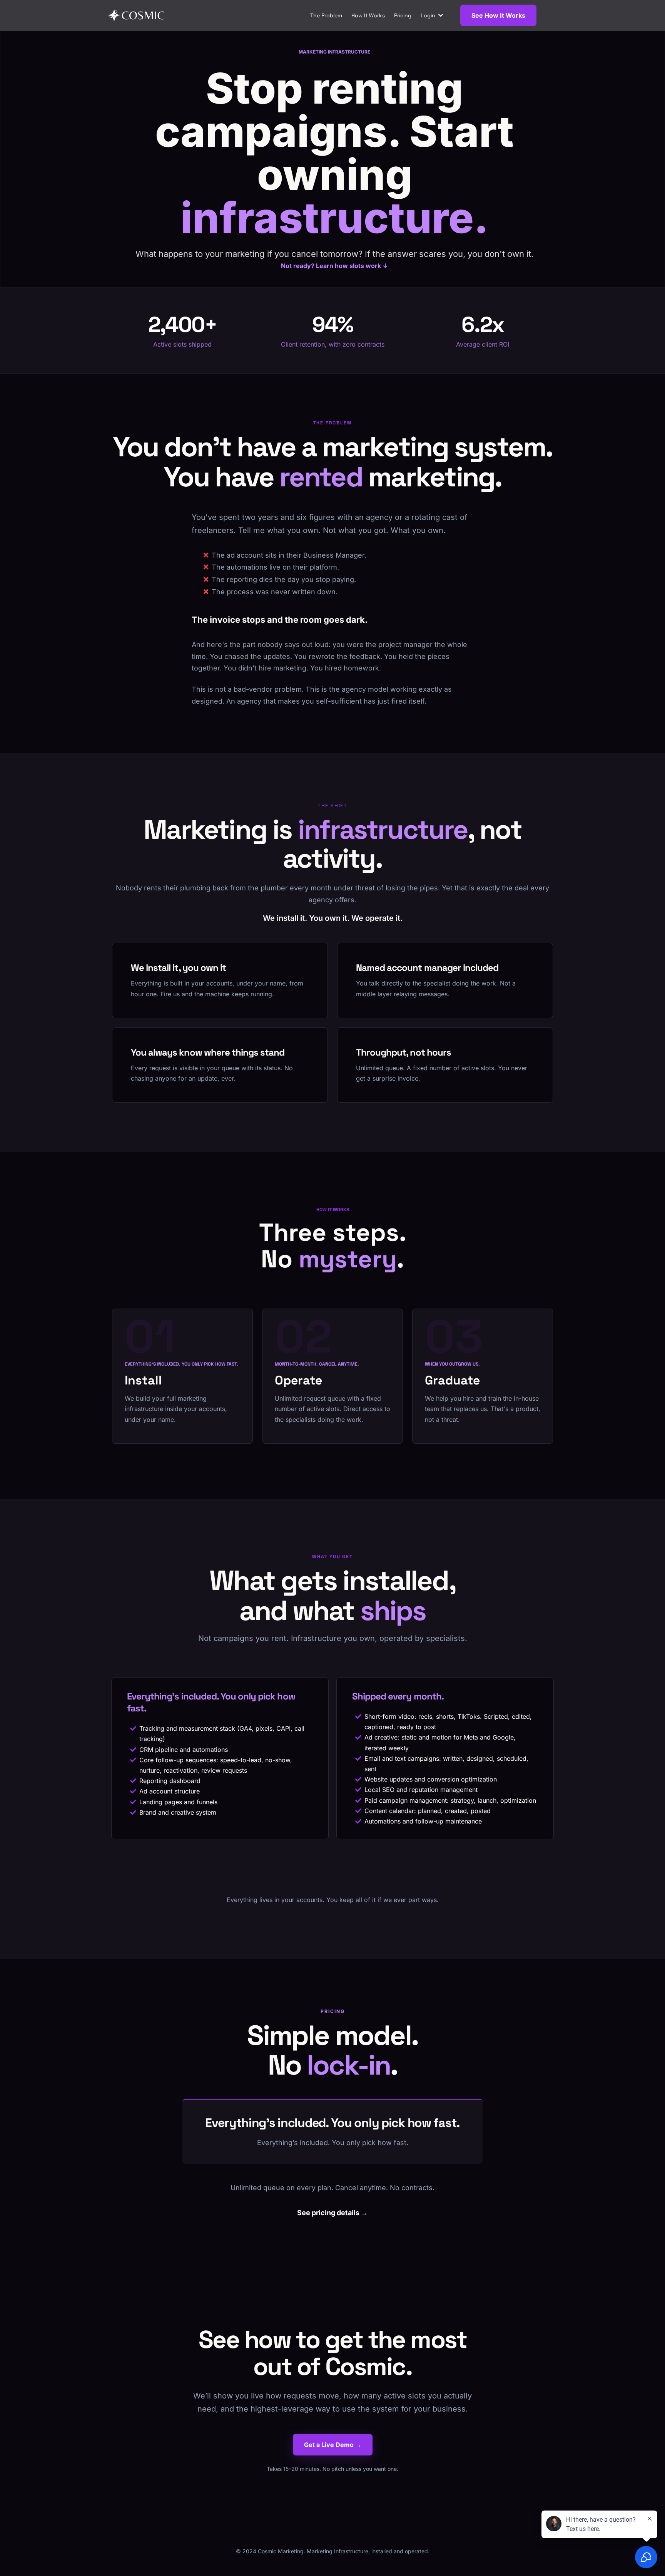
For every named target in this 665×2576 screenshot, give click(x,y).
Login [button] (429, 15)
